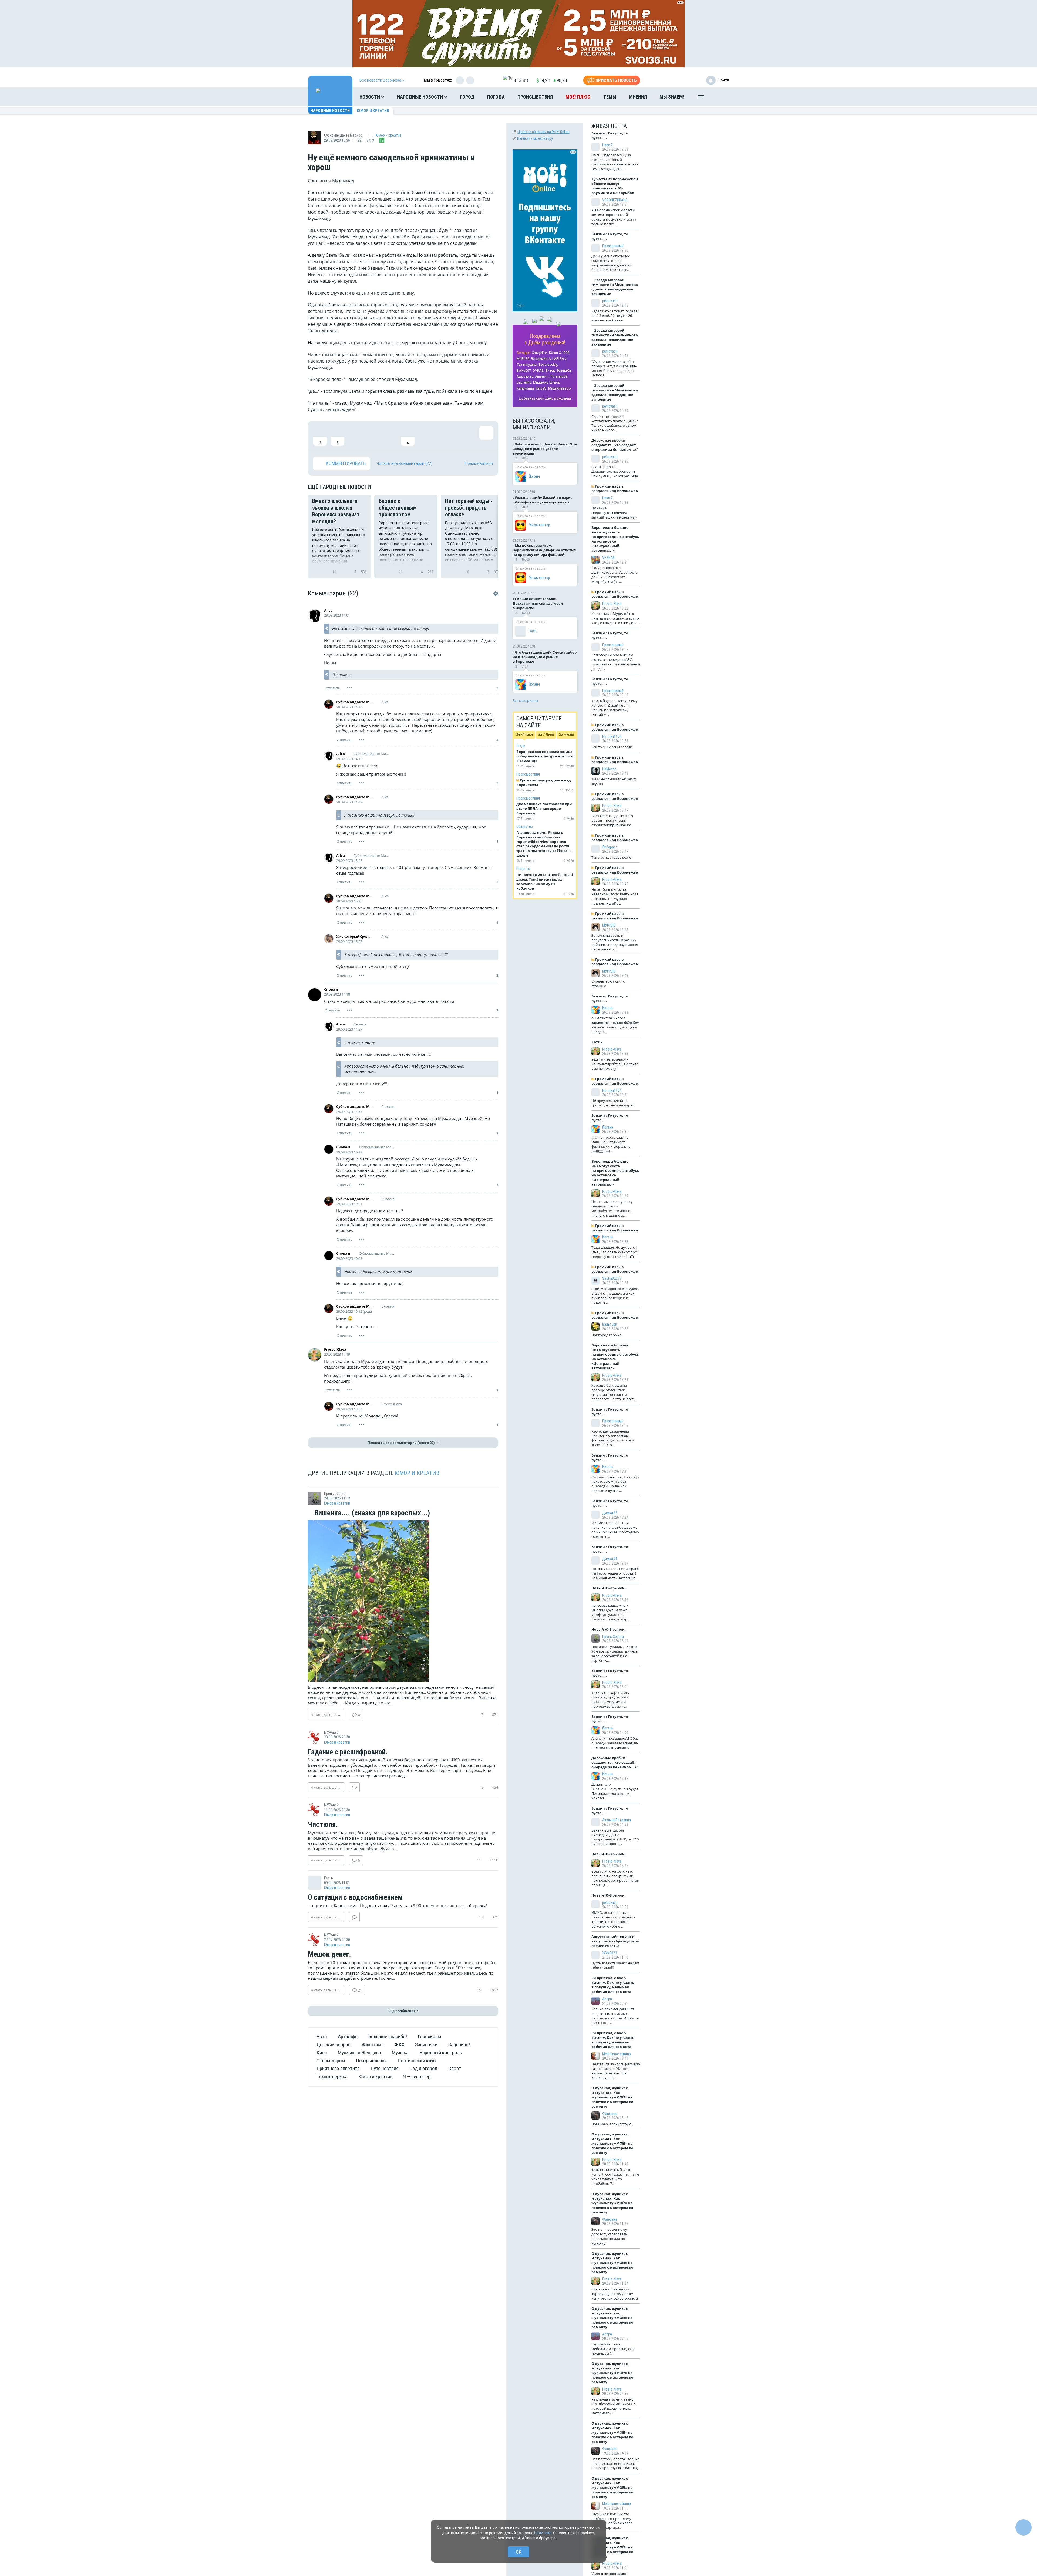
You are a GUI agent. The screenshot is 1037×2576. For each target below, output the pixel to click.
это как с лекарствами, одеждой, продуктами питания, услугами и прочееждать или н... (610, 1699)
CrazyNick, (540, 353)
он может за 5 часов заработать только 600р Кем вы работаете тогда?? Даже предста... (615, 1025)
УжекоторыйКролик (354, 936)
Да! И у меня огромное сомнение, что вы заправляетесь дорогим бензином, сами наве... (612, 263)
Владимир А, (541, 359)
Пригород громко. (607, 1335)
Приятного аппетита (338, 2068)
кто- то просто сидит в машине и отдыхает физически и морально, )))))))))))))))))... (611, 1144)
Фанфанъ (610, 2114)
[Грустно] (390, 436)
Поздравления (371, 2061)
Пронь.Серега (613, 1637)
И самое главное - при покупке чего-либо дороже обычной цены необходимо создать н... (615, 1530)
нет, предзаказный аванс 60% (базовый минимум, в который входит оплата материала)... (613, 2406)
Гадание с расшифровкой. (348, 1752)
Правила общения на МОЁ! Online (544, 132)
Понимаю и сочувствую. (612, 2124)
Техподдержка (332, 2076)
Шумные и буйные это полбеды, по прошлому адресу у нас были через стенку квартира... (612, 2521)
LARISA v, (560, 359)
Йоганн (534, 476)
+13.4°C (522, 80)
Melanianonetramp (617, 2054)
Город (467, 97)
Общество (525, 827)
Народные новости (420, 97)
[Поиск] (720, 97)
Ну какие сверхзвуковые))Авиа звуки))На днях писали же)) (614, 513)
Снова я (331, 989)
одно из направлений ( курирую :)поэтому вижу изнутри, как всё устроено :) (615, 2294)
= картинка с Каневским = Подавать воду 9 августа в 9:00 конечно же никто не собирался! (398, 1905)
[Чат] (1023, 2527)
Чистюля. (323, 1825)
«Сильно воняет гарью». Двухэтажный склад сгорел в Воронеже (538, 603)
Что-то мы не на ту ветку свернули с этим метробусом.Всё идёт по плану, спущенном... (612, 1208)
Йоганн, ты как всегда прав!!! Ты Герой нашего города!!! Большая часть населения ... (615, 1573)
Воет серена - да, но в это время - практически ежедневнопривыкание (612, 820)
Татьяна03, (559, 376)
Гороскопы (430, 2037)
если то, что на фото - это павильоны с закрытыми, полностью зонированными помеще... (615, 1878)
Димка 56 (610, 1513)
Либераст (610, 847)
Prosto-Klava (335, 1349)
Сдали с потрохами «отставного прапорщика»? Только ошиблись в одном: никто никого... (615, 423)
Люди (521, 746)
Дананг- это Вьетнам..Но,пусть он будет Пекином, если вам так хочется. (615, 1791)
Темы (610, 97)
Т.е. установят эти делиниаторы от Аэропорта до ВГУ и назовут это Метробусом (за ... (615, 575)
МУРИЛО (609, 925)
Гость (533, 631)
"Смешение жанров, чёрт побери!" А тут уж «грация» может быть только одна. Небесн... (614, 368)
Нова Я (607, 145)
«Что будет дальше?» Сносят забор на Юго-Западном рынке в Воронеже (545, 657)
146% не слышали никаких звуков (614, 781)
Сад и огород (423, 2068)
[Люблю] (355, 436)
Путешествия (385, 2068)
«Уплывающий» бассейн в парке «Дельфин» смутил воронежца (543, 500)
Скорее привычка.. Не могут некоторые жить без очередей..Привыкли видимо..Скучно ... (615, 1484)
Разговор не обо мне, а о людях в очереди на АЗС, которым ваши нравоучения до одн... (616, 662)
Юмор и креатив (373, 111)
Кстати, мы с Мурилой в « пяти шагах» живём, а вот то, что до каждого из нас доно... (616, 618)
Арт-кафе (348, 2037)
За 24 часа (524, 734)
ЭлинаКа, (564, 370)
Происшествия (535, 97)
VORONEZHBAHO (615, 200)
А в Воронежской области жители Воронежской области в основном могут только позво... (614, 217)
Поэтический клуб (417, 2061)
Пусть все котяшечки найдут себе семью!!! (615, 1965)
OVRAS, (539, 370)
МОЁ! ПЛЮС (578, 97)
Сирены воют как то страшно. (608, 984)
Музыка (400, 2052)
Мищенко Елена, (546, 382)
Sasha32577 (612, 1278)
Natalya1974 (612, 737)
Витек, (551, 370)
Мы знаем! (672, 97)
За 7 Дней (546, 734)
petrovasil (610, 301)
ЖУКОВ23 (610, 1953)
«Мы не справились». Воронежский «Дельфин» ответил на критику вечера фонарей (544, 550)
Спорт (455, 2068)
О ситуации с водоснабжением (355, 1898)
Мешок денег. (329, 1955)
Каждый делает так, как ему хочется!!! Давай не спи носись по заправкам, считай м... (615, 708)
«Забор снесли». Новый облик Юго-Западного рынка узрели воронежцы (545, 449)
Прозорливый (613, 246)
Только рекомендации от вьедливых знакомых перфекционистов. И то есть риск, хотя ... (615, 2016)
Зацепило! (459, 2045)
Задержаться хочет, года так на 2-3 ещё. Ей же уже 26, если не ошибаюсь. (615, 316)
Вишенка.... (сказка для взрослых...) (371, 1513)
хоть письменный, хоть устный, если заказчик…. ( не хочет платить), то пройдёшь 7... (615, 2177)
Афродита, (525, 376)
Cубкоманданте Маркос (354, 702)
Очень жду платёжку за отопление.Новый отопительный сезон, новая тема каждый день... (615, 162)
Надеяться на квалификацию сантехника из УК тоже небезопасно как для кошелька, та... (616, 2071)
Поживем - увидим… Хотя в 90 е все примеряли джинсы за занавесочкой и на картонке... (615, 1653)
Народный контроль (441, 2052)
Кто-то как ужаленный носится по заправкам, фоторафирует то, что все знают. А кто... (613, 1438)
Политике (543, 2533)
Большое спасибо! (388, 2037)
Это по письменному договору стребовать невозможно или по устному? (609, 2236)
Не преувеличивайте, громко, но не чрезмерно (613, 1103)
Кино (322, 2052)
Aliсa (328, 610)
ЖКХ (399, 2045)
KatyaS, (541, 388)
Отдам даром (331, 2061)
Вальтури (610, 1324)
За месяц (567, 734)
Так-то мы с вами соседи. (612, 747)
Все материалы (525, 700)
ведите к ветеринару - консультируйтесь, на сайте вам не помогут (615, 1064)
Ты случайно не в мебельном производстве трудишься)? (613, 2349)
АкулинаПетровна (617, 1820)
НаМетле (609, 769)
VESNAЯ (608, 558)
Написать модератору (535, 138)
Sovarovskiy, (548, 365)
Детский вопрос (334, 2045)
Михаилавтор (560, 388)
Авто (322, 2037)
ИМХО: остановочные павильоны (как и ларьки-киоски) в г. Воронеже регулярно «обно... (613, 1919)
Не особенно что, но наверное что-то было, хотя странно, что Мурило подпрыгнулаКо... (615, 896)
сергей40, (524, 382)
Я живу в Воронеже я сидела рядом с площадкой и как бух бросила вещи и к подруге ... (615, 1296)
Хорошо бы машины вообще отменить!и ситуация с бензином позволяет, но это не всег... (614, 1392)
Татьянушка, (527, 365)
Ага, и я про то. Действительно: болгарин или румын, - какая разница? (615, 471)
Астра (607, 1999)
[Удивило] (373, 436)
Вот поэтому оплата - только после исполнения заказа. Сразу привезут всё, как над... (616, 2463)
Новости (370, 97)
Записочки (426, 2045)
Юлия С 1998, (560, 353)
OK (519, 2552)
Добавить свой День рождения (545, 398)
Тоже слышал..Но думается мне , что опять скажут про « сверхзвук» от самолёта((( (615, 1252)
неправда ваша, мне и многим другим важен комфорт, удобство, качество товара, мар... (611, 1612)
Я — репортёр (417, 2076)
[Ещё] (701, 98)
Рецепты (523, 869)
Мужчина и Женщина (359, 2052)
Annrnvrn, (542, 376)
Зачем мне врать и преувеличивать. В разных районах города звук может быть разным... (615, 942)
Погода (496, 97)
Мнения (638, 97)
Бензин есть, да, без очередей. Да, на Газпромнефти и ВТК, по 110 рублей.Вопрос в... (615, 1837)
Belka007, (524, 370)
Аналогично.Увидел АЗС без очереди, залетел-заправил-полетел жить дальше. (615, 1743)
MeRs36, (523, 359)
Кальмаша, (526, 388)
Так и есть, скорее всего (611, 857)
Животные (373, 2045)
